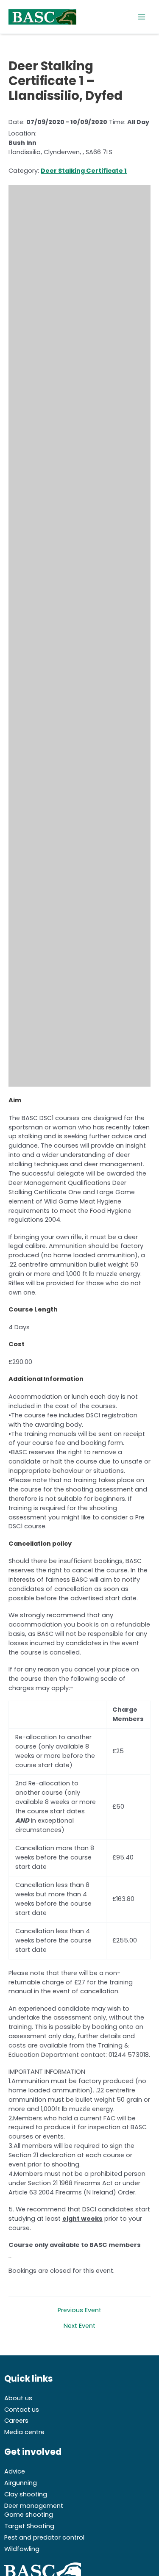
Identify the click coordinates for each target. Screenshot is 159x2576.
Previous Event (79, 2310)
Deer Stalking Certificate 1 (84, 171)
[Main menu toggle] (142, 17)
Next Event (79, 2326)
